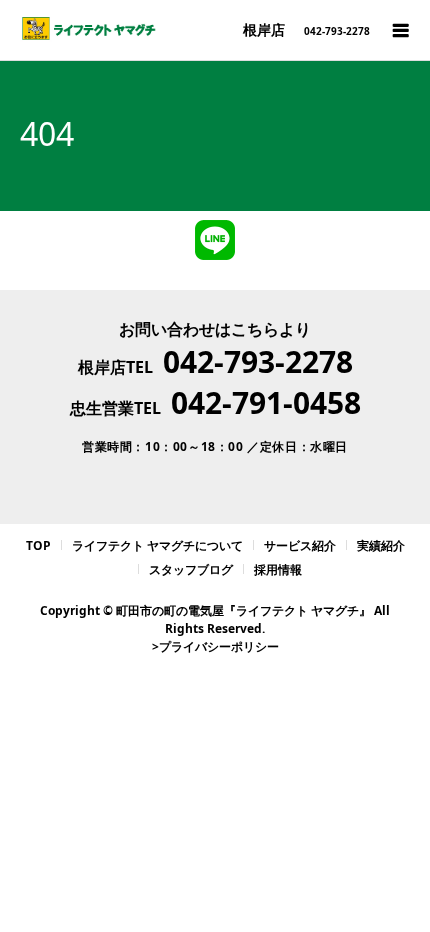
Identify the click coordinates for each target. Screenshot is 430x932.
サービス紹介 (300, 545)
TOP (38, 545)
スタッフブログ (191, 569)
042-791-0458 (266, 402)
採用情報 (278, 569)
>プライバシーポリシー (215, 646)
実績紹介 (381, 545)
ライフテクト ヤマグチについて (157, 545)
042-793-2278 (258, 361)
